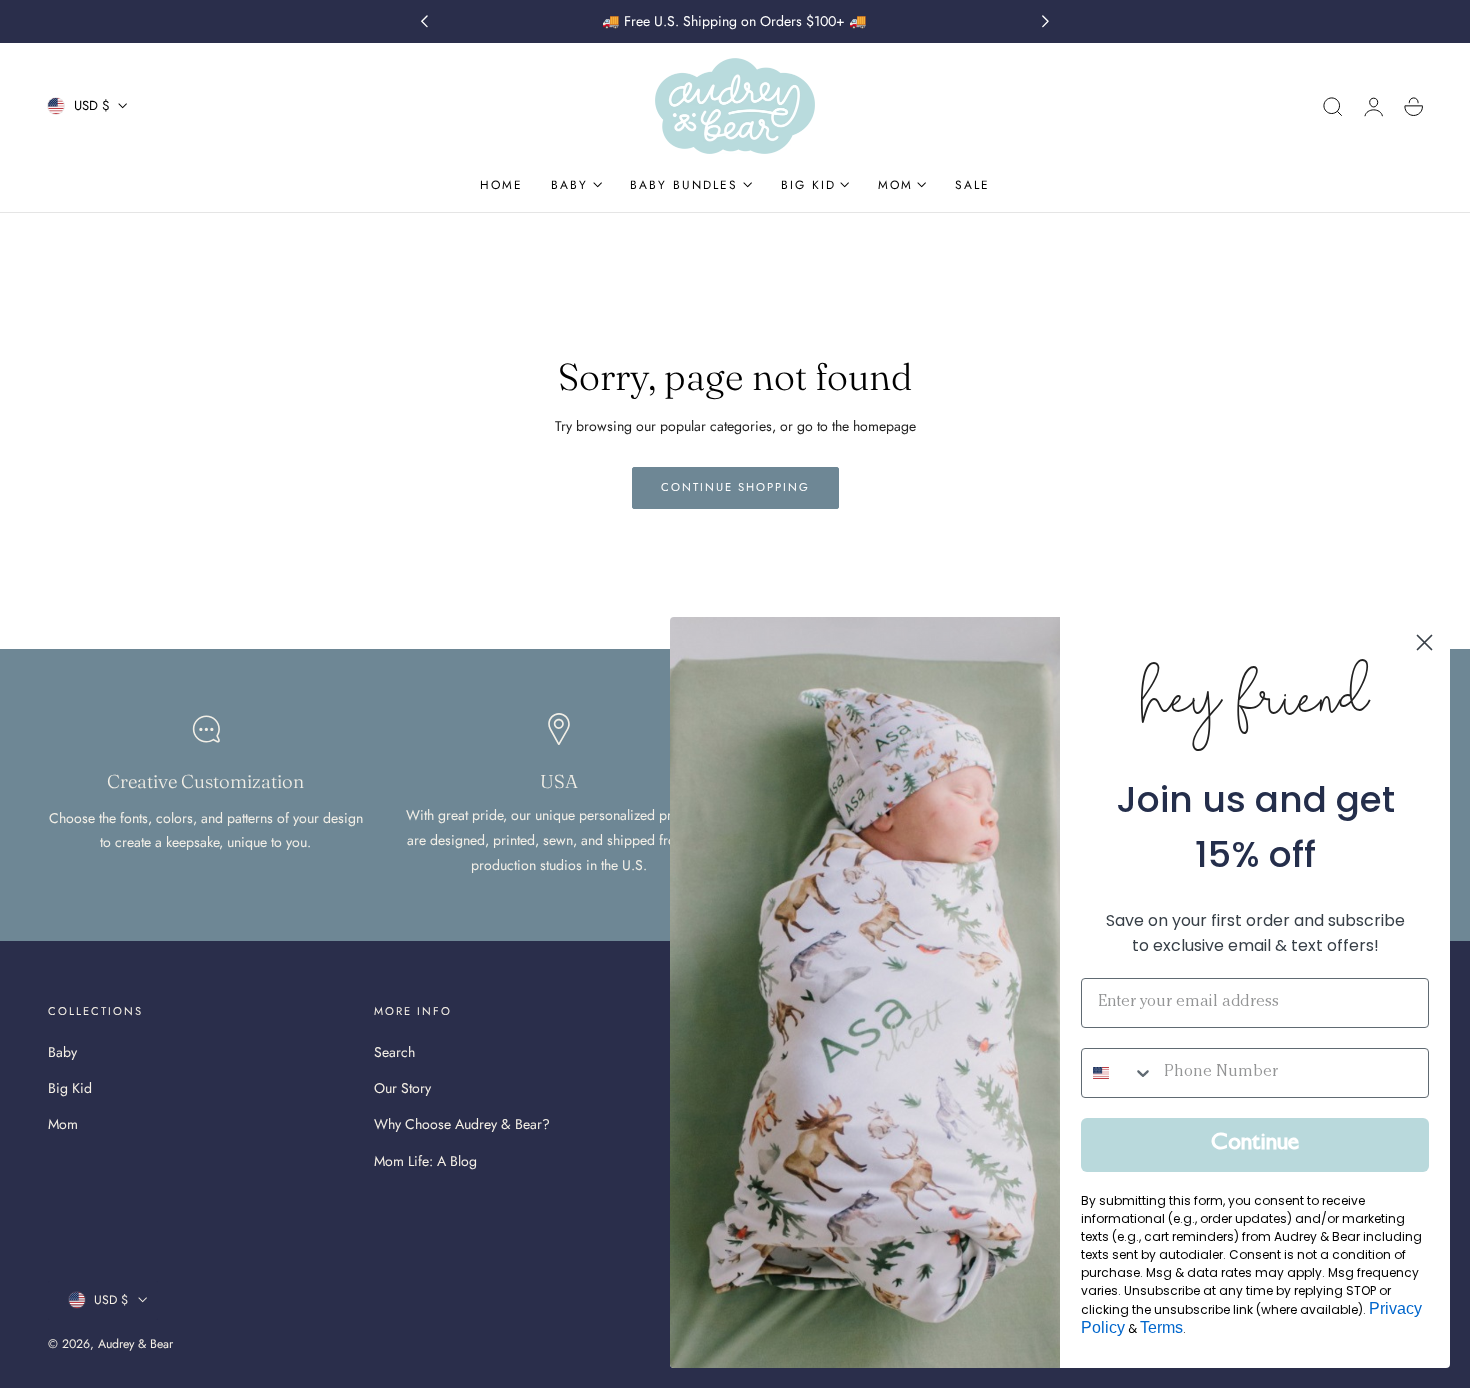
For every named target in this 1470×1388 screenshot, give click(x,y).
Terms (1161, 1327)
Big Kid (70, 1089)
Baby (62, 1052)
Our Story (402, 1089)
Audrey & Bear (135, 1344)
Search (394, 1052)
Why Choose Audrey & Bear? (462, 1125)
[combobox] (1118, 1073)
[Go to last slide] (424, 22)
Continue (1255, 1145)
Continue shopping (735, 487)
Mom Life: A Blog (425, 1161)
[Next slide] (1046, 22)
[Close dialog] (1424, 642)
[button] (1333, 107)
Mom (63, 1125)
